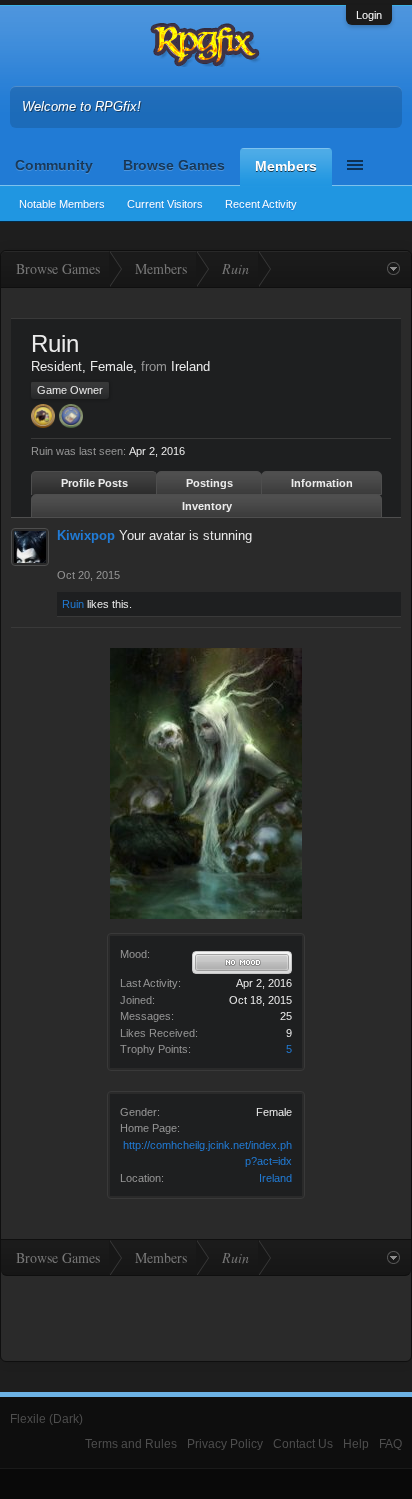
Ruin (73, 604)
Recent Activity (261, 204)
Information (322, 483)
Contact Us (303, 1444)
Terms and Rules (131, 1444)
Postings (209, 483)
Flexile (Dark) (46, 1419)
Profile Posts (94, 483)
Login (369, 15)
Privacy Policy (225, 1444)
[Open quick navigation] (393, 269)
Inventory (207, 506)
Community (54, 165)
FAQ (390, 1444)
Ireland (275, 1178)
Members (286, 166)
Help (356, 1444)
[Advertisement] (206, 1316)
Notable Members (62, 204)
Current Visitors (165, 204)
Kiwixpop (86, 535)
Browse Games (174, 165)
